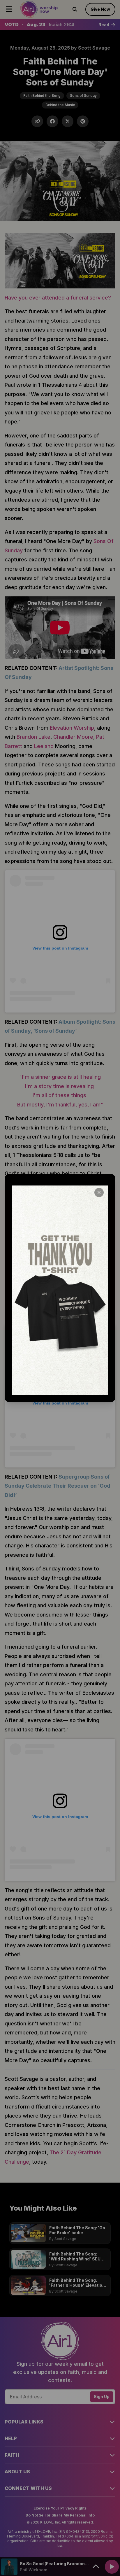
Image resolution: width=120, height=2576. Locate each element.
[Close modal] (99, 1192)
